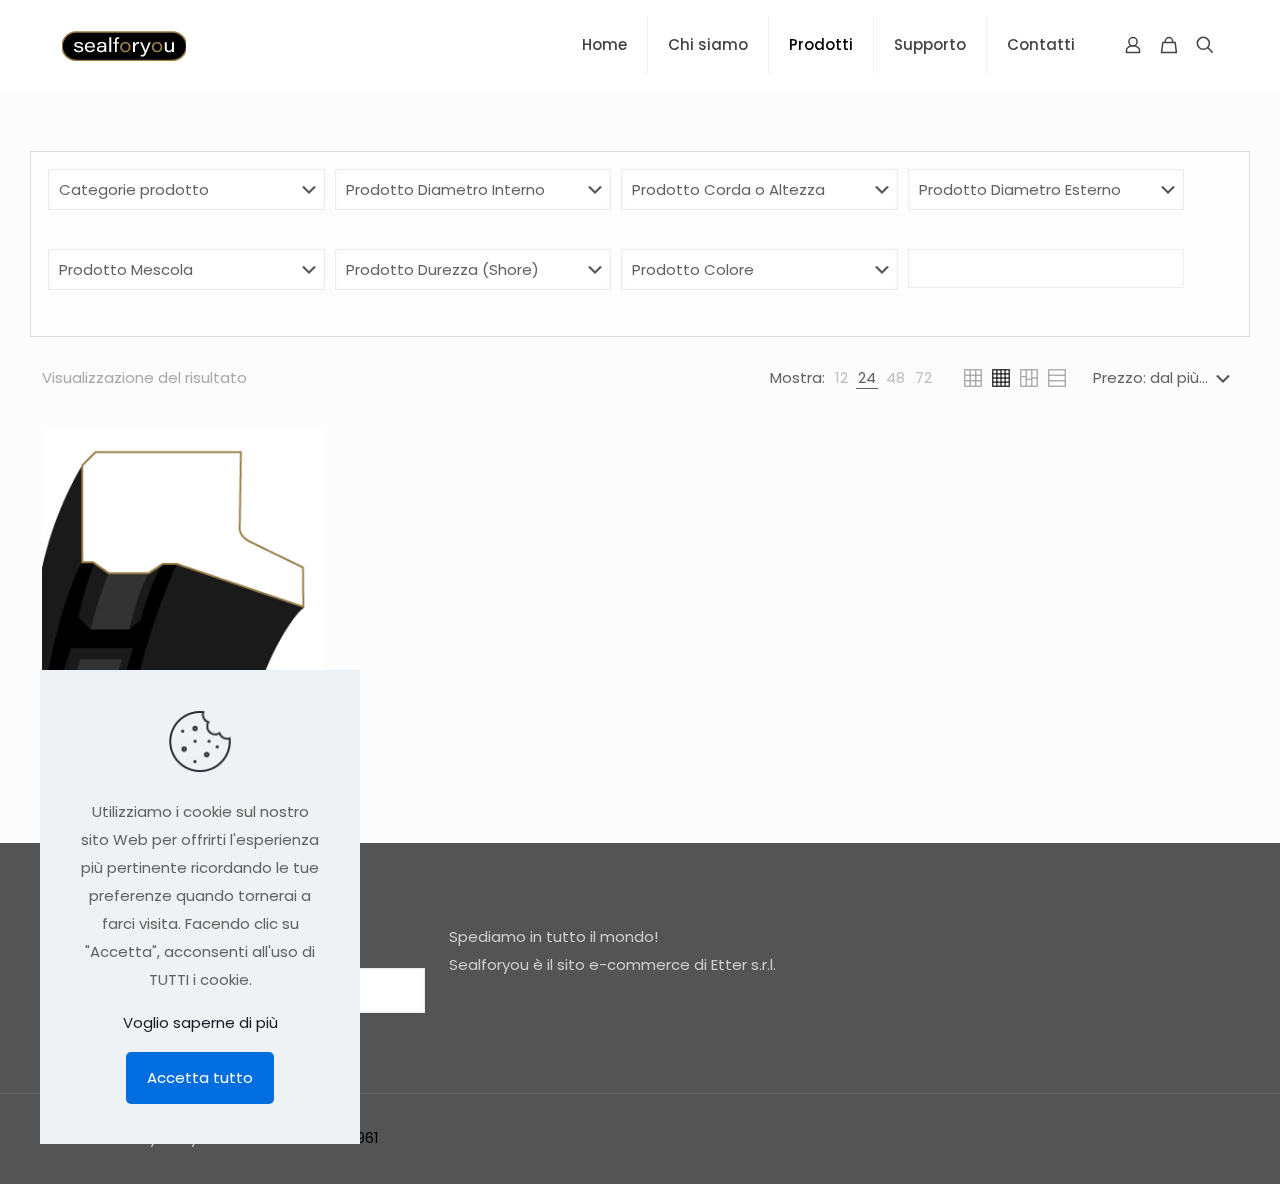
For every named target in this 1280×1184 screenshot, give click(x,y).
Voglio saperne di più (200, 1022)
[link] (841, 378)
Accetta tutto (200, 1077)
